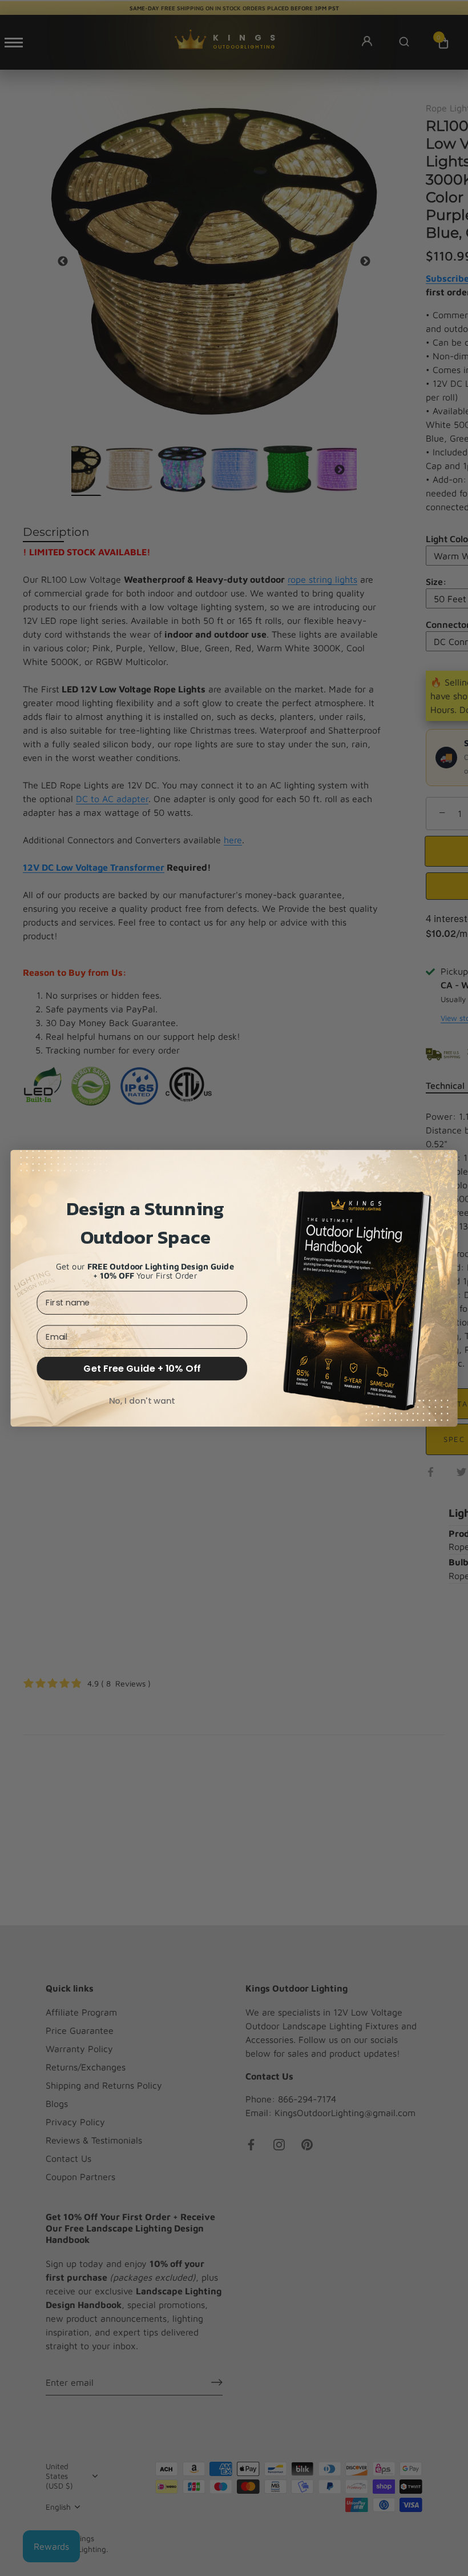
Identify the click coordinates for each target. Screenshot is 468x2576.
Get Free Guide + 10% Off (142, 1368)
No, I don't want (142, 1401)
